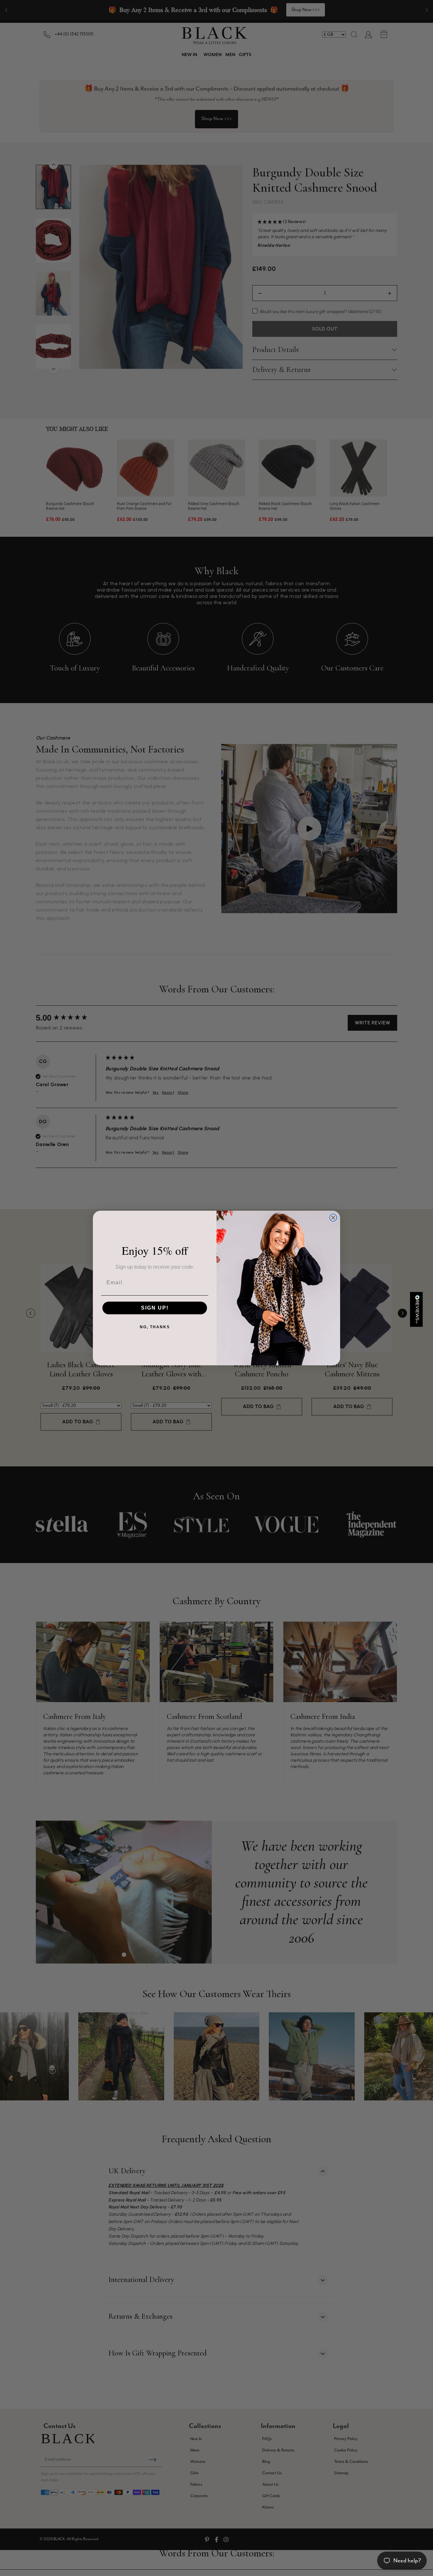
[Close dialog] (333, 1218)
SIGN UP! (155, 1308)
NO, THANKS (155, 1327)
